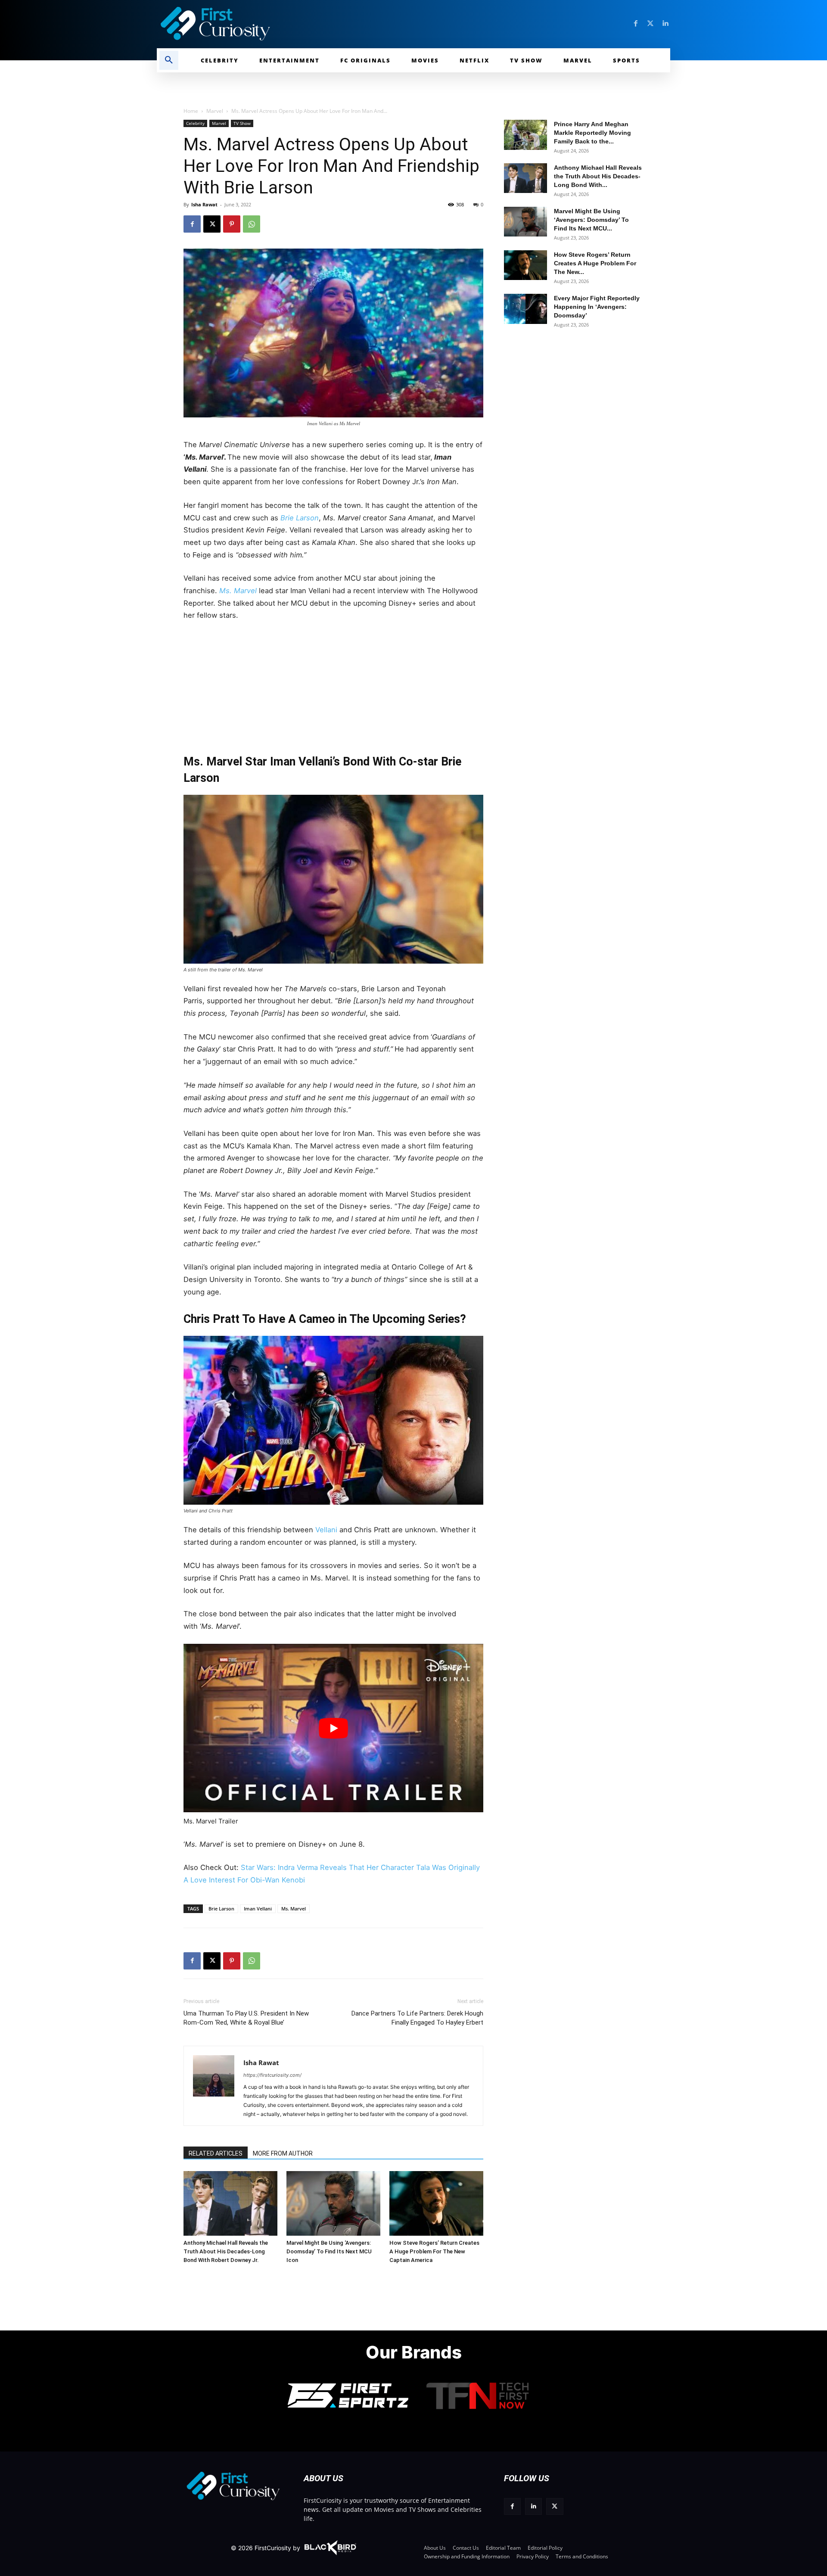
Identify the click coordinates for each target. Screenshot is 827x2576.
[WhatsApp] (252, 224)
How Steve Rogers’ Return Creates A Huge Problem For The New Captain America (434, 2251)
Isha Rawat (204, 204)
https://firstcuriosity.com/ (272, 2075)
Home (191, 111)
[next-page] (207, 2184)
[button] (169, 60)
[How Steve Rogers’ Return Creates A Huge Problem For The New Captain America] (436, 2203)
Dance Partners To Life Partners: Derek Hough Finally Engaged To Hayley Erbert (417, 2018)
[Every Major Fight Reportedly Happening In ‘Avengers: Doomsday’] (525, 309)
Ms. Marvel (294, 1909)
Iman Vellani (258, 1909)
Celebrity (195, 123)
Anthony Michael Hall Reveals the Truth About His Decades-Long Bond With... (598, 176)
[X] (212, 224)
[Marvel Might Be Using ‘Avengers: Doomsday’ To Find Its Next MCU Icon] (333, 2203)
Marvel (215, 111)
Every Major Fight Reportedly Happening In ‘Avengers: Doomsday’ (597, 307)
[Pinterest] (232, 224)
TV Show (242, 123)
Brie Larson (300, 518)
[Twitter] (650, 24)
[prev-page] (193, 2184)
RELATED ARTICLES (216, 2153)
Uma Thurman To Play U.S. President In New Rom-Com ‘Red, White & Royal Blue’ (246, 2018)
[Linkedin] (665, 24)
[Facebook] (636, 24)
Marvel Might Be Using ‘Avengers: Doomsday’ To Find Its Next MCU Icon (329, 2251)
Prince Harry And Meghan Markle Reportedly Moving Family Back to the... (592, 133)
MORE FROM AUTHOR (283, 2153)
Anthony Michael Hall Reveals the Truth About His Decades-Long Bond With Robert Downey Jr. (226, 2251)
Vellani (325, 1530)
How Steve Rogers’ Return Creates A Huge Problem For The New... (595, 263)
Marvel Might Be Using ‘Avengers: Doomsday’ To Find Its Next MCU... (591, 220)
